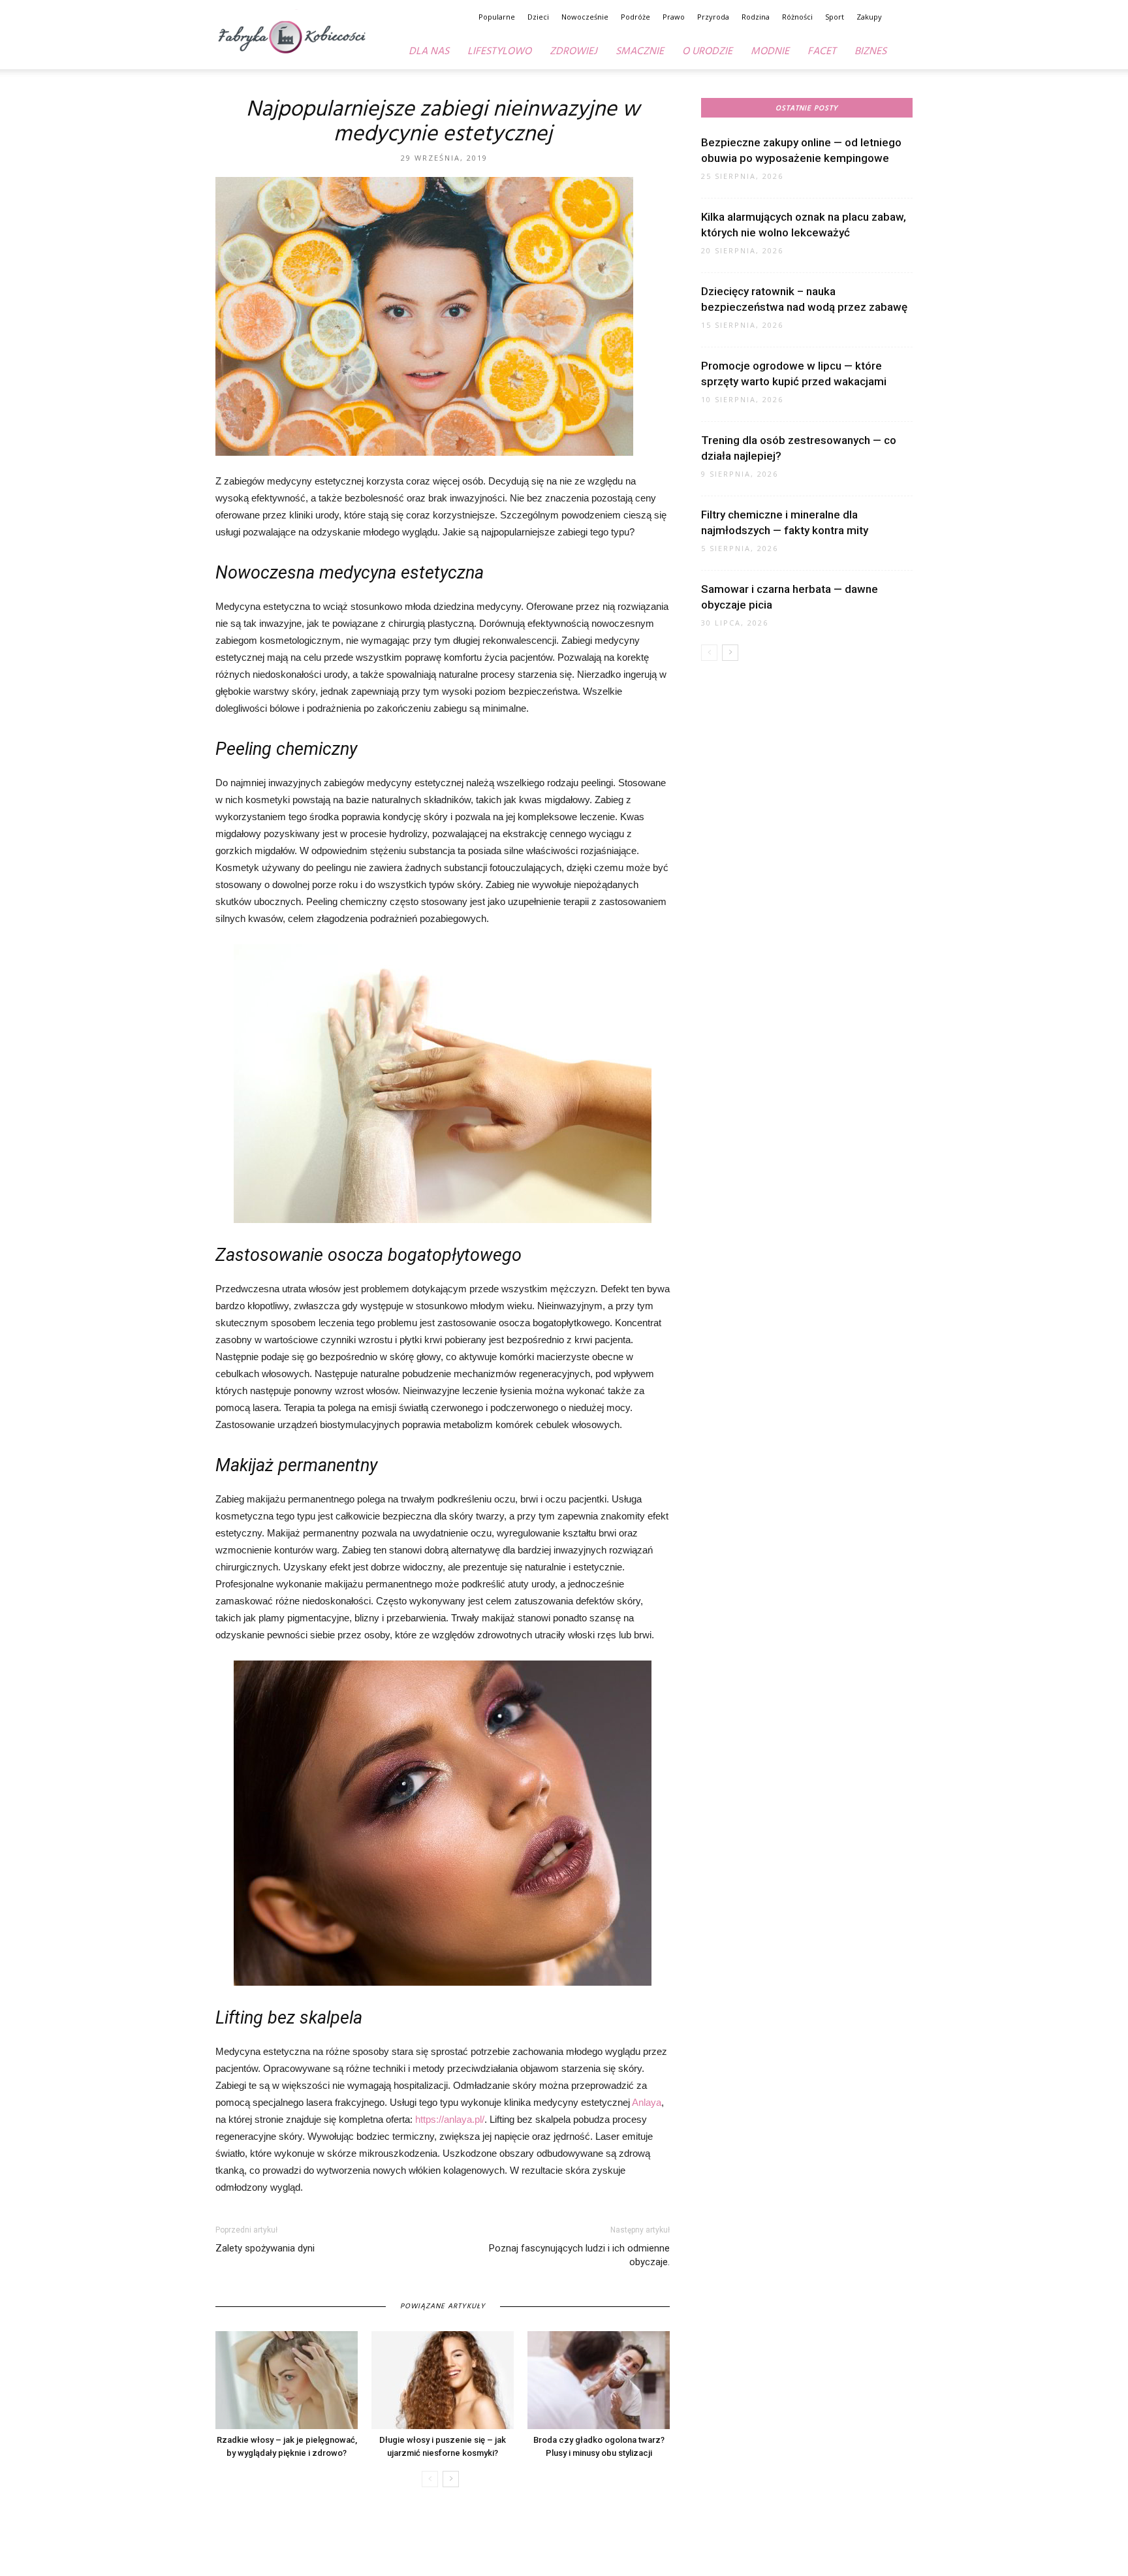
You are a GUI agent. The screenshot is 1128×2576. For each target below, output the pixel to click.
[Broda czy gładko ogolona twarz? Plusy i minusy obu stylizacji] (599, 2380)
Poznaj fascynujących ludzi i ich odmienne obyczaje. (579, 2255)
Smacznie (640, 52)
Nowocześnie (585, 17)
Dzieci (538, 17)
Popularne (497, 17)
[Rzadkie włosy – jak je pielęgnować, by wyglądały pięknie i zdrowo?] (287, 2380)
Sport (835, 17)
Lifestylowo (499, 52)
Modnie (770, 52)
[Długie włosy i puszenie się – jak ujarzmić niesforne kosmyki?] (443, 2380)
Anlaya (647, 2102)
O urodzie (707, 52)
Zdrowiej (573, 52)
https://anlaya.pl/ (450, 2119)
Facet (822, 52)
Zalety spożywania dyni (265, 2248)
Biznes (870, 52)
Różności (797, 17)
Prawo (674, 17)
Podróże (635, 17)
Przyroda (713, 17)
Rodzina (756, 17)
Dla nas (429, 52)
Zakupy (869, 17)
